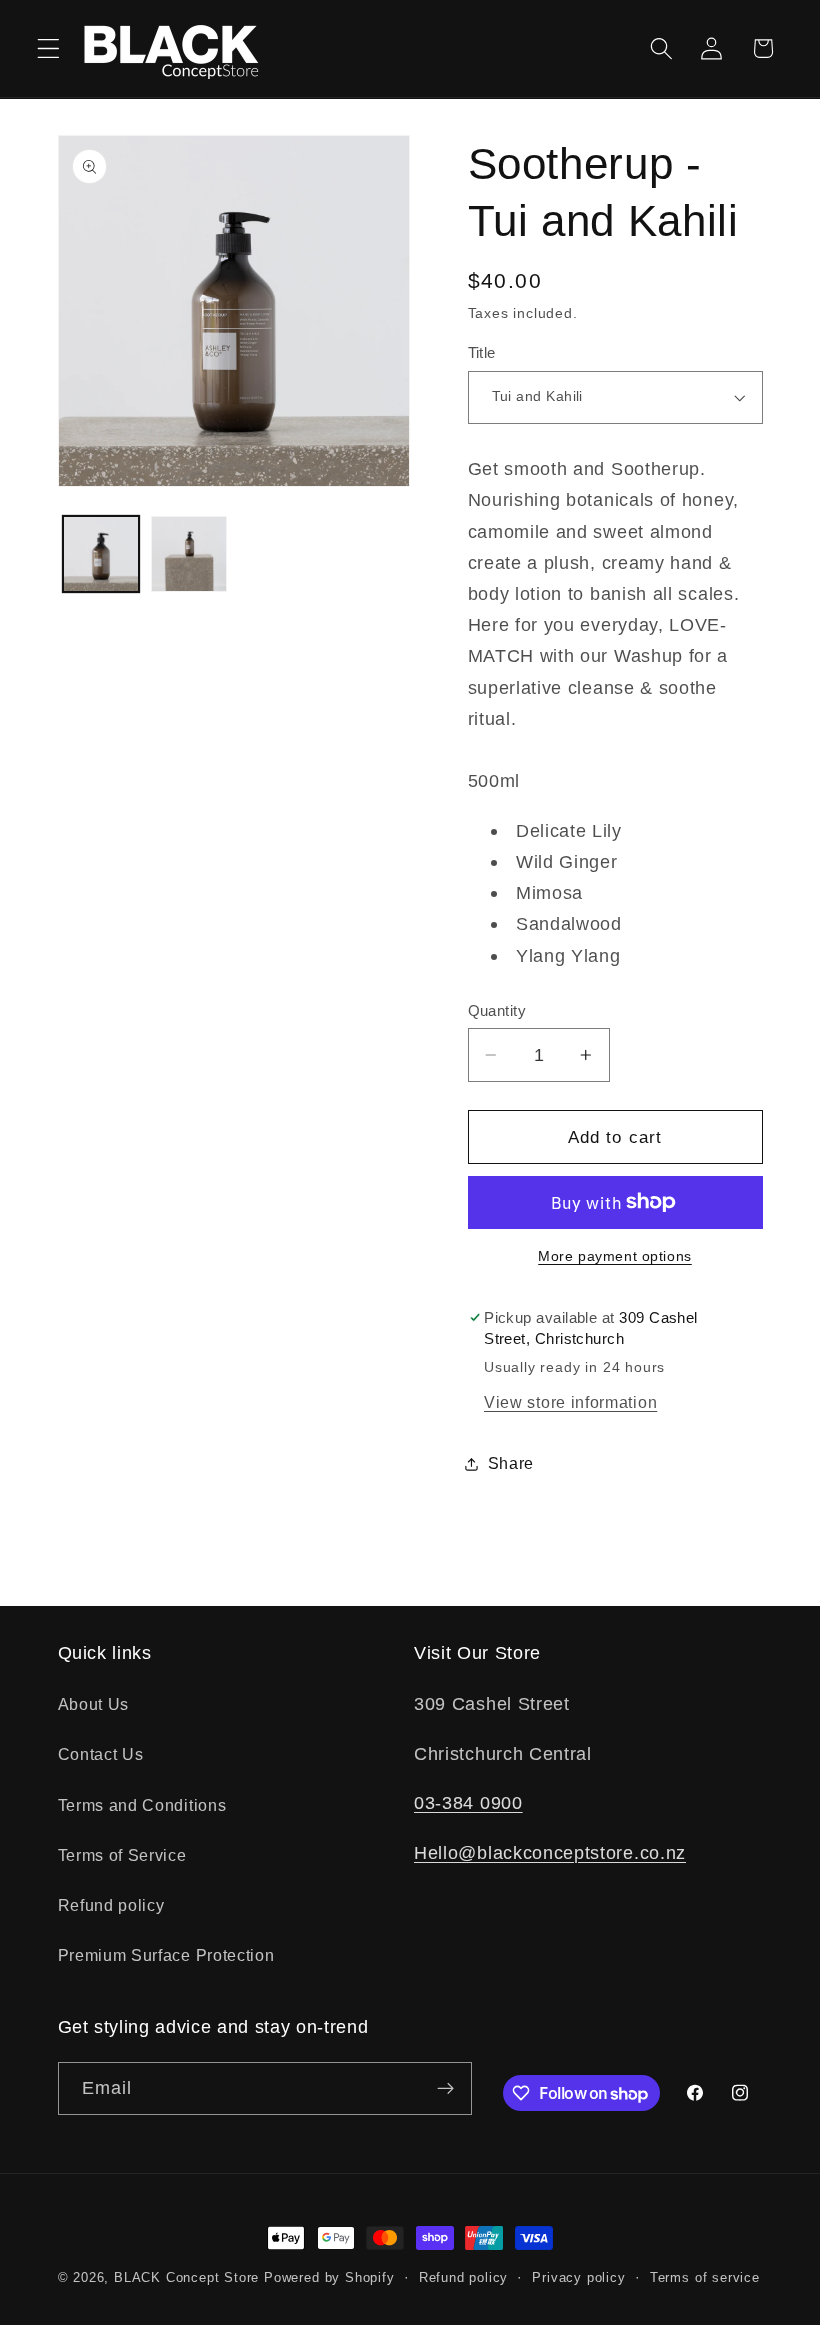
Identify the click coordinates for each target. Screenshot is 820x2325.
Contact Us (101, 1754)
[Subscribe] (445, 2089)
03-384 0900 (468, 1802)
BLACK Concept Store (186, 2278)
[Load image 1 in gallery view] (101, 554)
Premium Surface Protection (166, 1955)
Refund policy (111, 1905)
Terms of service (705, 2278)
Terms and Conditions (142, 1805)
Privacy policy (578, 2278)
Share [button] (511, 1463)
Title (482, 352)
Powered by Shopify (329, 2278)
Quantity (497, 1010)
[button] (48, 48)
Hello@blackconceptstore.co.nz (550, 1852)
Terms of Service (122, 1855)
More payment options (615, 1256)
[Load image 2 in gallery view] (189, 554)
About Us (94, 1704)
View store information (570, 1402)
